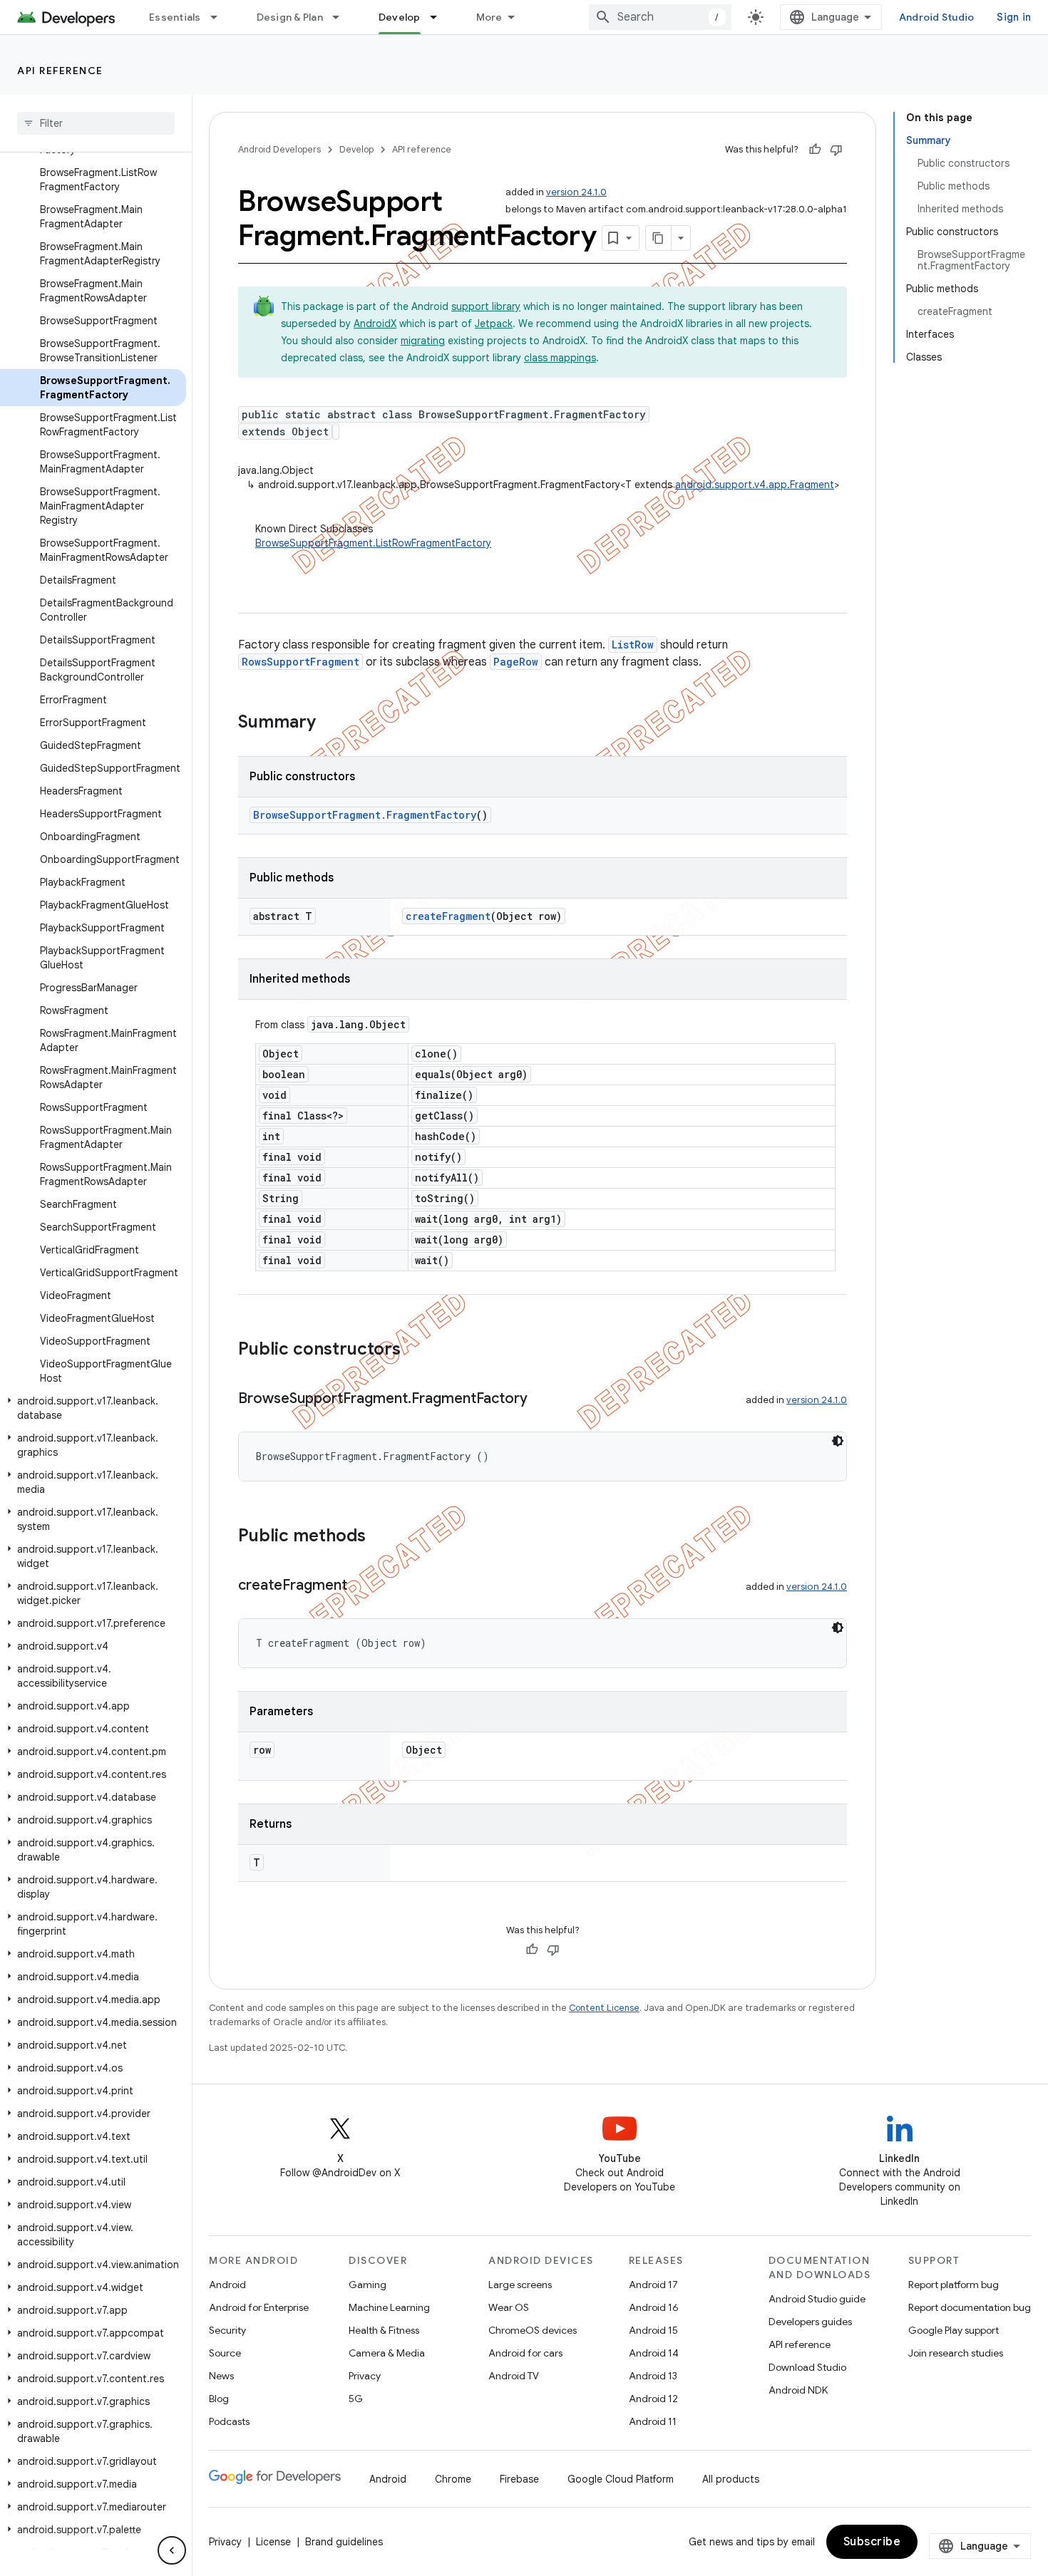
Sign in (1014, 17)
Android (227, 2285)
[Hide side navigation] (172, 2550)
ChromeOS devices (533, 2330)
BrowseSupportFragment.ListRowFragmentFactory (373, 543)
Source (225, 2353)
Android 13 (653, 2376)
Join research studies (956, 2353)
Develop (400, 17)
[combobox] (660, 17)
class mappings (560, 358)
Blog (219, 2399)
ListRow (633, 645)
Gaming (368, 2285)
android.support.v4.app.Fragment (755, 485)
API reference (60, 71)
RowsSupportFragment (300, 662)
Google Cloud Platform (621, 2479)
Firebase (519, 2479)
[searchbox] (96, 123)
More (489, 17)
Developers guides (810, 2322)
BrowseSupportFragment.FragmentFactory (365, 815)
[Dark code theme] (838, 1441)
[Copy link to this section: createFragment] (361, 1586)
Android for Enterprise (259, 2307)
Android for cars (525, 2353)
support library (486, 306)
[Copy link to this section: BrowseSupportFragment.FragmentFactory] (542, 1400)
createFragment (448, 916)
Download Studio (807, 2367)
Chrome (453, 2479)
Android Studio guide (817, 2299)
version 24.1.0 (576, 192)
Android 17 (653, 2285)
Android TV (514, 2376)
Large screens (520, 2285)
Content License (604, 2008)
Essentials (175, 17)
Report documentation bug (970, 2307)
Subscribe (872, 2542)
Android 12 (653, 2399)
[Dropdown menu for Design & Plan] (342, 17)
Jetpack (494, 324)
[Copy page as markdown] (659, 238)
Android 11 (653, 2421)
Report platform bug (954, 2285)
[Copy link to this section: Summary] (330, 723)
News (221, 2376)
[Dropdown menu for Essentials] (220, 17)
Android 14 (654, 2353)
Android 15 (653, 2330)
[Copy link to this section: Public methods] (380, 1537)
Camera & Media (387, 2353)
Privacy (365, 2376)
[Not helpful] (836, 150)
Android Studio (937, 17)
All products (731, 2479)
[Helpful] (815, 150)
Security (227, 2330)
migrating (423, 341)
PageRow (516, 662)
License (273, 2542)
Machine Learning (389, 2307)
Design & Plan (290, 17)
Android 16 (654, 2307)
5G (356, 2399)
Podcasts (229, 2421)
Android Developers (279, 149)
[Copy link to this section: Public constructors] (415, 1350)
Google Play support (954, 2330)
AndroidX (375, 324)
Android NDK (798, 2390)
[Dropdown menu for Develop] (440, 17)
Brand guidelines (344, 2542)
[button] (93, 1408)
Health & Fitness (384, 2330)
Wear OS (509, 2307)
